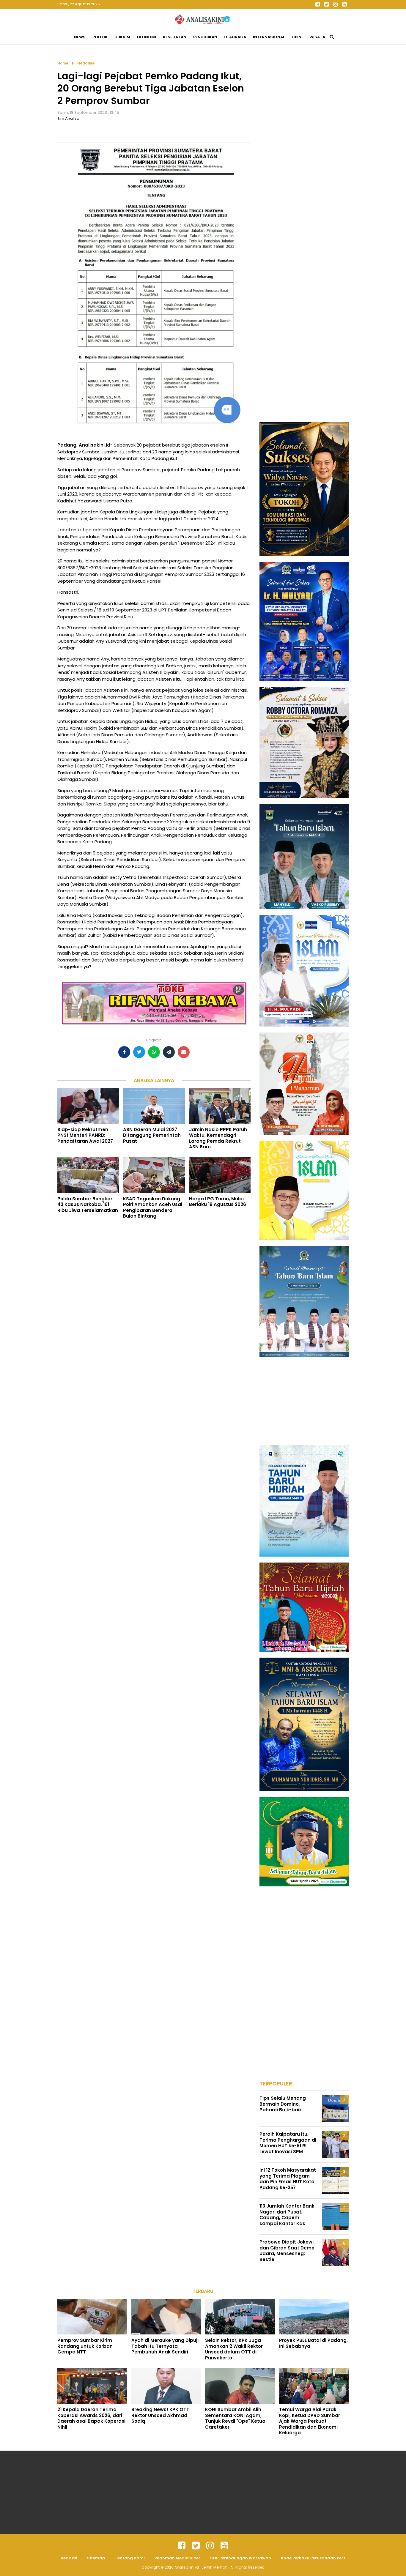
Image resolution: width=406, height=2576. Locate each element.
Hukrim (122, 37)
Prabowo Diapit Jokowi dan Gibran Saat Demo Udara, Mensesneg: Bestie (287, 2251)
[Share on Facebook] (124, 1052)
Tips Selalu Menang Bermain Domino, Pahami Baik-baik (283, 2104)
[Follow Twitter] (326, 4)
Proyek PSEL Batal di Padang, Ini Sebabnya (313, 2343)
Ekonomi (147, 37)
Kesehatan (175, 37)
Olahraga (235, 37)
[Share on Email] (184, 1052)
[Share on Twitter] (139, 1052)
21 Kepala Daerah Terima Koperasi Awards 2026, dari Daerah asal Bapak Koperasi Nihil (91, 2418)
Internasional (269, 37)
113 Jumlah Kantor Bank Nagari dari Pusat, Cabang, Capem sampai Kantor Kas (287, 2215)
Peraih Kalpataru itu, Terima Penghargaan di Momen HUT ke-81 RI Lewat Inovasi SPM (288, 2143)
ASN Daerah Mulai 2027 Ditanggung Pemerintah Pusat (152, 1135)
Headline (86, 63)
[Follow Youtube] (344, 4)
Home (63, 63)
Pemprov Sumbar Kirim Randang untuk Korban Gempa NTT (85, 2346)
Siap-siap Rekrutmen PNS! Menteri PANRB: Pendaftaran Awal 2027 (85, 1135)
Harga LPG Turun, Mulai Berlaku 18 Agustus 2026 (218, 1202)
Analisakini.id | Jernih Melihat (201, 2567)
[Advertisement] (304, 149)
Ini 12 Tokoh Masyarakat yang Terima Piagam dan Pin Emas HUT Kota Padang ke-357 (288, 2179)
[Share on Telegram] (169, 1052)
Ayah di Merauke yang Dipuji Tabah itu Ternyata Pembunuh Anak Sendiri (165, 2346)
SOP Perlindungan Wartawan (241, 2558)
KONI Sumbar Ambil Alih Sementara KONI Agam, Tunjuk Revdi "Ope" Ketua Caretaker (235, 2418)
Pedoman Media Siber (177, 2558)
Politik (100, 37)
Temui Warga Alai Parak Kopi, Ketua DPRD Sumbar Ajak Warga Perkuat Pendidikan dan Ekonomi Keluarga (310, 2421)
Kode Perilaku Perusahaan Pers (313, 2558)
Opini (297, 37)
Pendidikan (205, 37)
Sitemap (96, 2558)
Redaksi (69, 2558)
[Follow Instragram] (210, 2546)
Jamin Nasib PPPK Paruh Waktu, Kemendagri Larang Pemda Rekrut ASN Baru (218, 1138)
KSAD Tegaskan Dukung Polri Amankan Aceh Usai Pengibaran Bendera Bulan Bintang (153, 1207)
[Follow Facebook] (317, 4)
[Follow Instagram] (335, 4)
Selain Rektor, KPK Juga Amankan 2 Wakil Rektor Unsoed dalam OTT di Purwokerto (234, 2349)
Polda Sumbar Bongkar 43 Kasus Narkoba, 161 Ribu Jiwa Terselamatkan (88, 1205)
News (80, 37)
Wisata (317, 37)
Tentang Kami (130, 2558)
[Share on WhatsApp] (154, 1052)
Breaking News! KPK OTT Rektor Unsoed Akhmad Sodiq (160, 2415)
